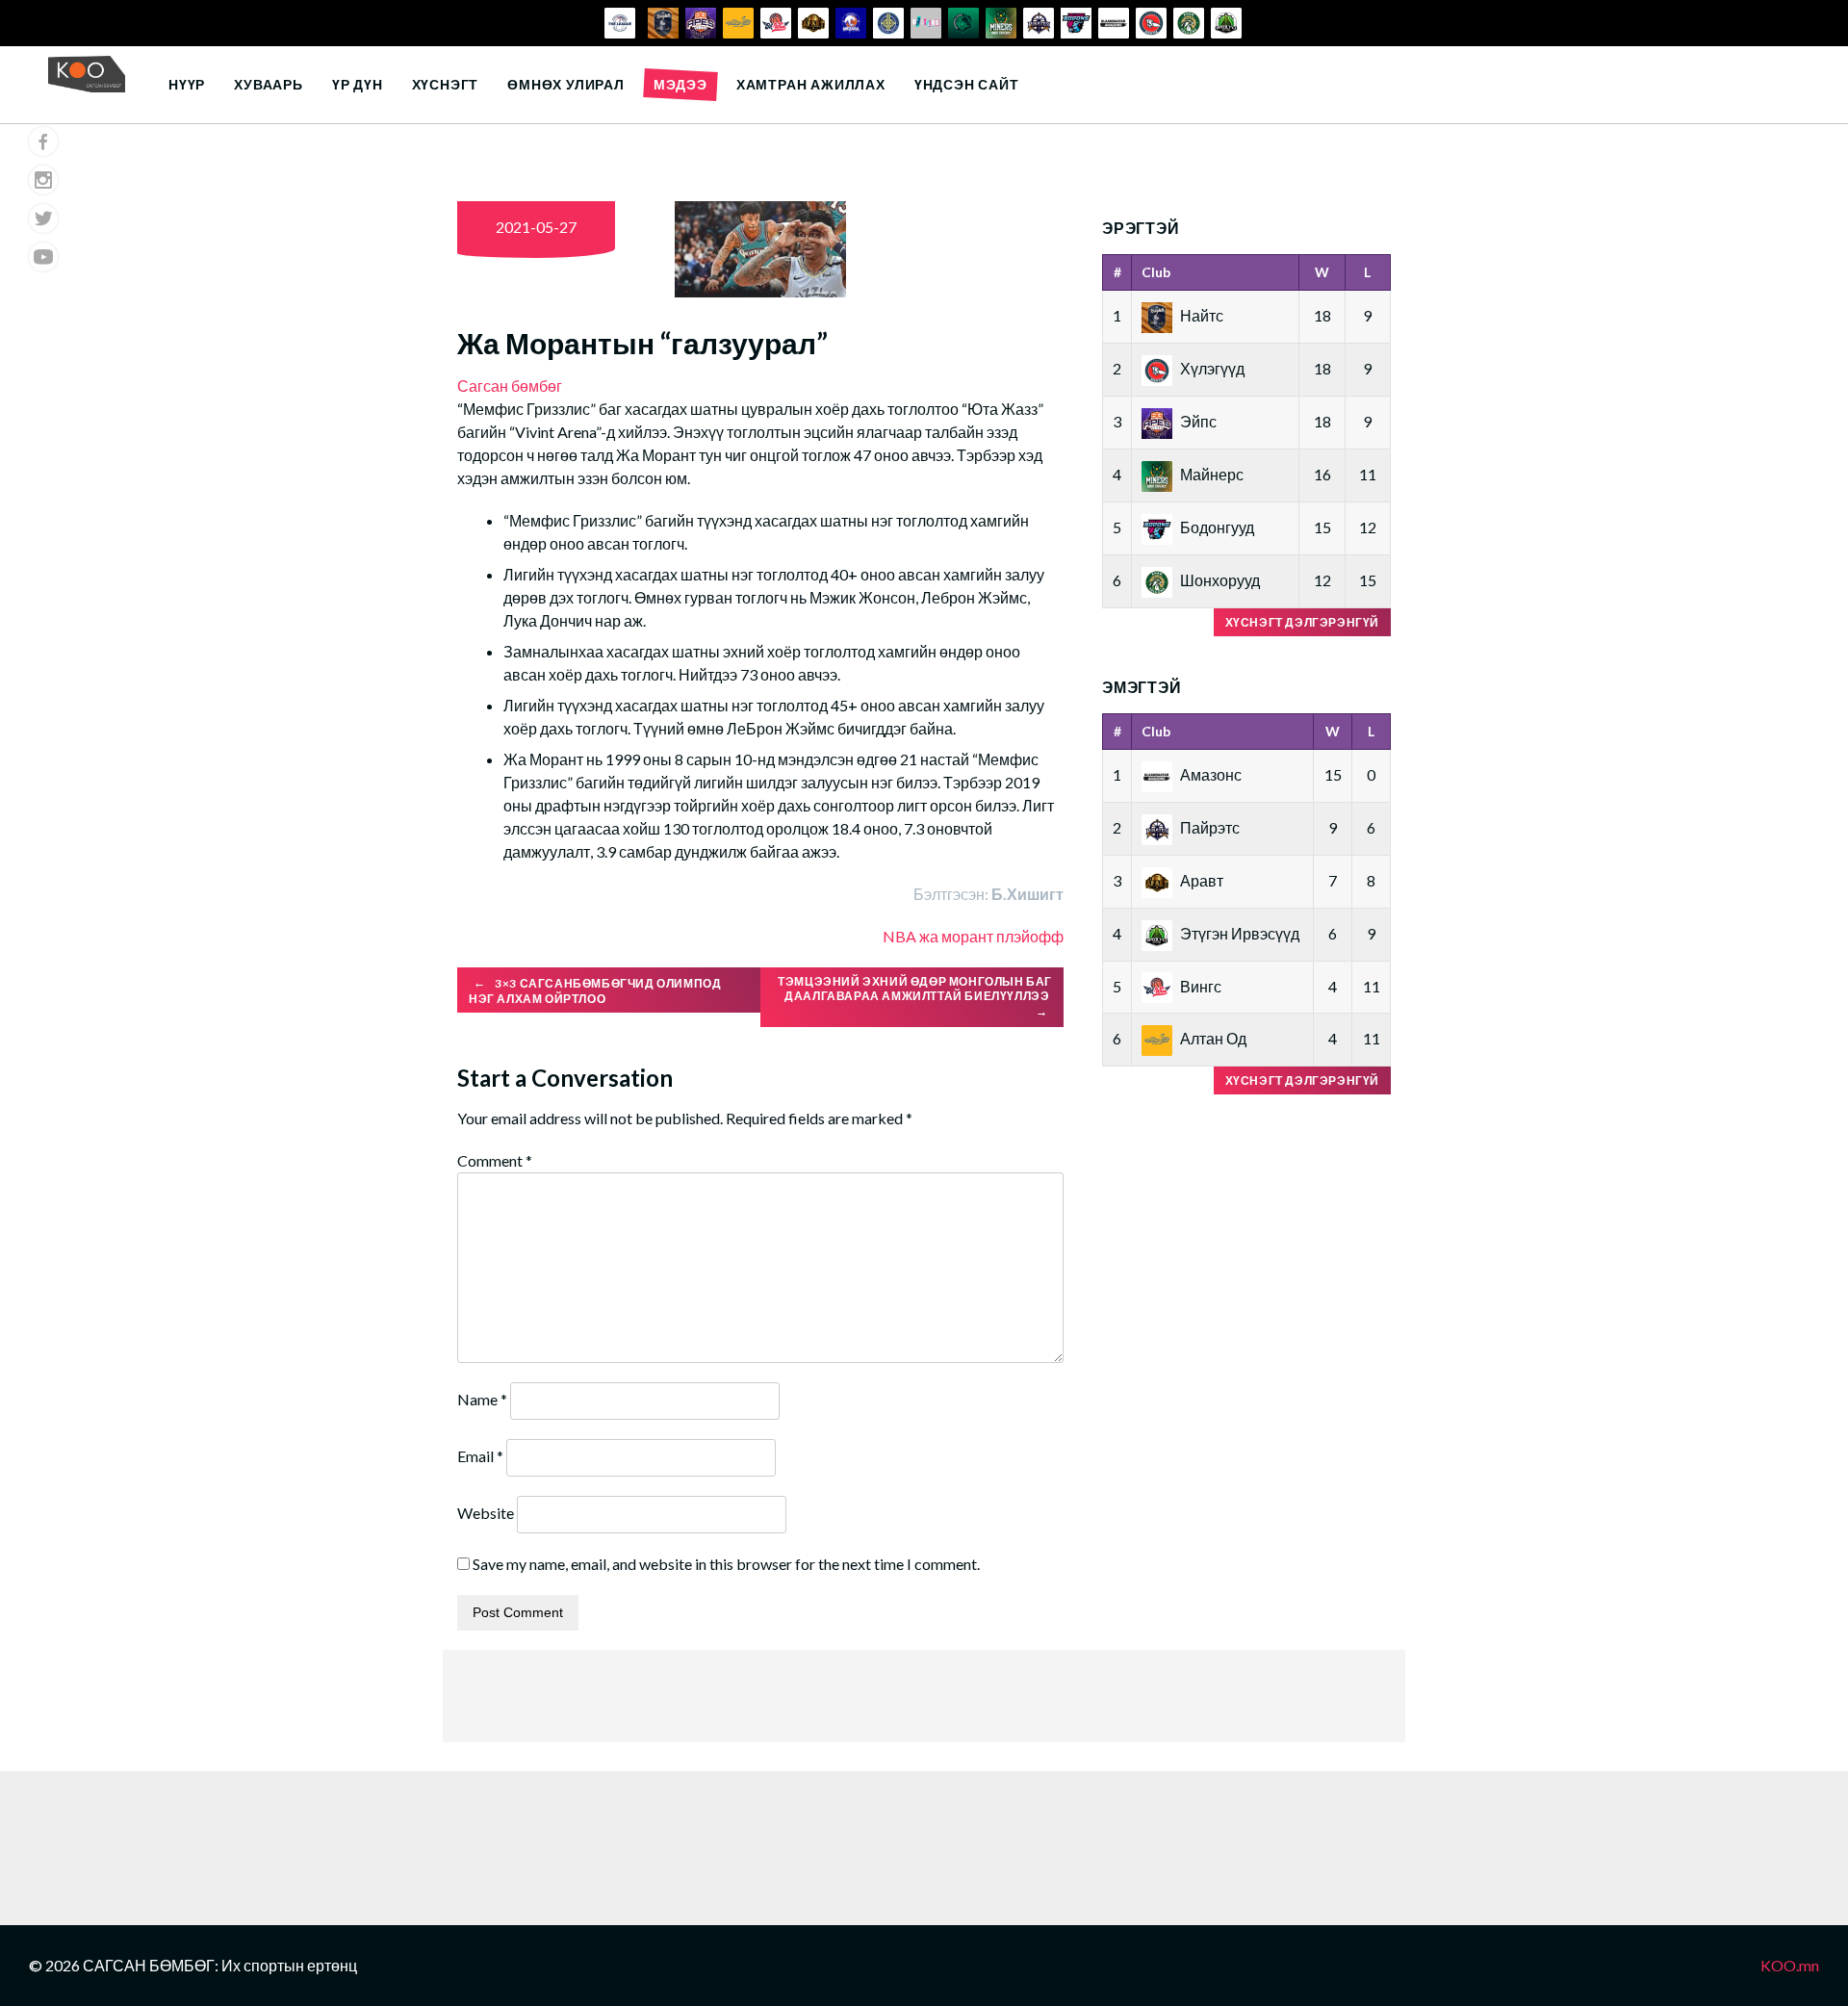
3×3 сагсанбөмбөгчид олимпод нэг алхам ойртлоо (595, 990)
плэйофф (1030, 936)
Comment (495, 1160)
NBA (899, 936)
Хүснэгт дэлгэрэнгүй (1302, 622)
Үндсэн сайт (967, 84)
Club (1156, 272)
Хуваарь (269, 84)
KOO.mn (1790, 1965)
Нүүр (187, 84)
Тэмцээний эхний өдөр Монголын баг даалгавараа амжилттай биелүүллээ (915, 997)
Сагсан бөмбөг (510, 386)
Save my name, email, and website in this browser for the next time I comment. (726, 1564)
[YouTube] (43, 257)
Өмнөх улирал (566, 84)
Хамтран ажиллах (811, 84)
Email (480, 1456)
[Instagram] (43, 180)
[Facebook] (43, 141)
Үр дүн (358, 84)
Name (482, 1399)
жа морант (956, 936)
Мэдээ (680, 84)
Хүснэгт (446, 84)
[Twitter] (43, 219)
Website (486, 1513)
